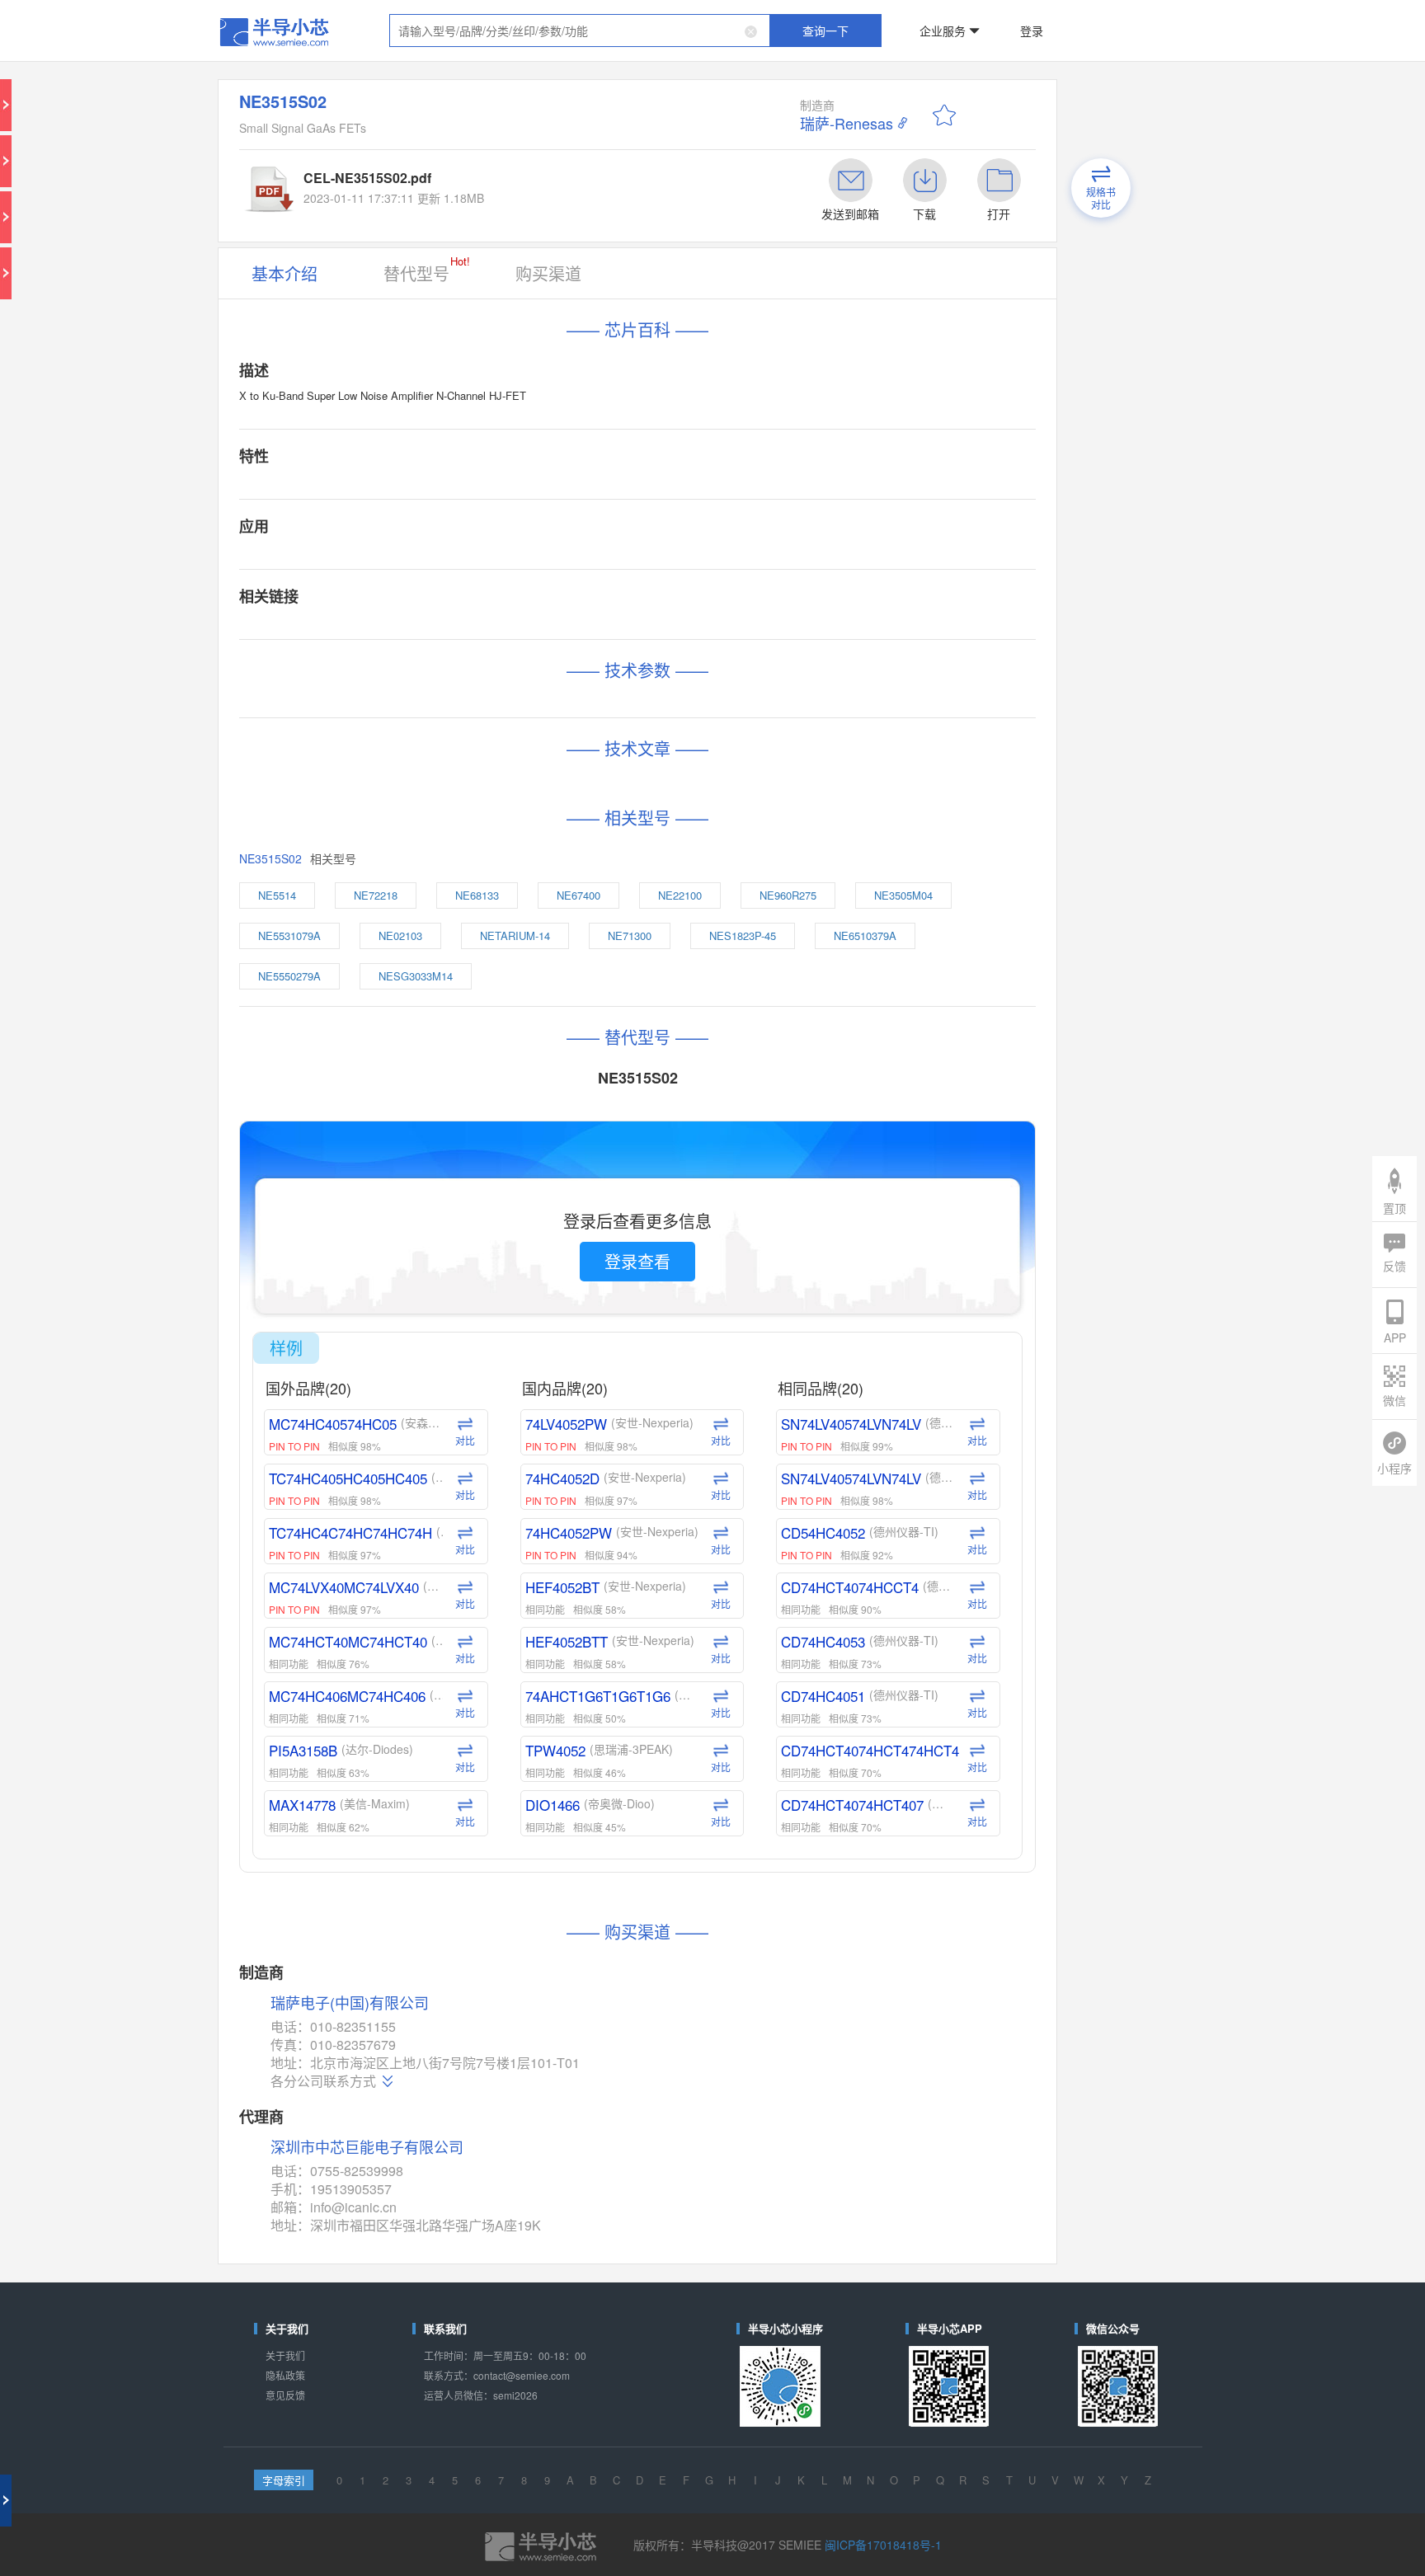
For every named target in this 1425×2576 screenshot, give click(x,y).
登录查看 (662, 845)
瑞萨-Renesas (803, 83)
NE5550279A (432, 654)
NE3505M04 (852, 599)
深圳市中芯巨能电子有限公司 (482, 1436)
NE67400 (630, 599)
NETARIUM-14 (586, 627)
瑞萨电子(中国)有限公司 (471, 1340)
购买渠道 (600, 183)
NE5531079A (432, 627)
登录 (924, 20)
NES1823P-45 (741, 627)
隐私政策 (427, 1589)
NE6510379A (825, 627)
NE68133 (560, 599)
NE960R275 (774, 599)
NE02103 (508, 627)
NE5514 (423, 599)
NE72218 (491, 599)
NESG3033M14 (519, 654)
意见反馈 (427, 1602)
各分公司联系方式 (454, 1392)
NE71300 (663, 627)
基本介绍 (427, 183)
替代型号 (521, 181)
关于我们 (427, 1575)
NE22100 (700, 599)
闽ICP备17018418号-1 (824, 1702)
